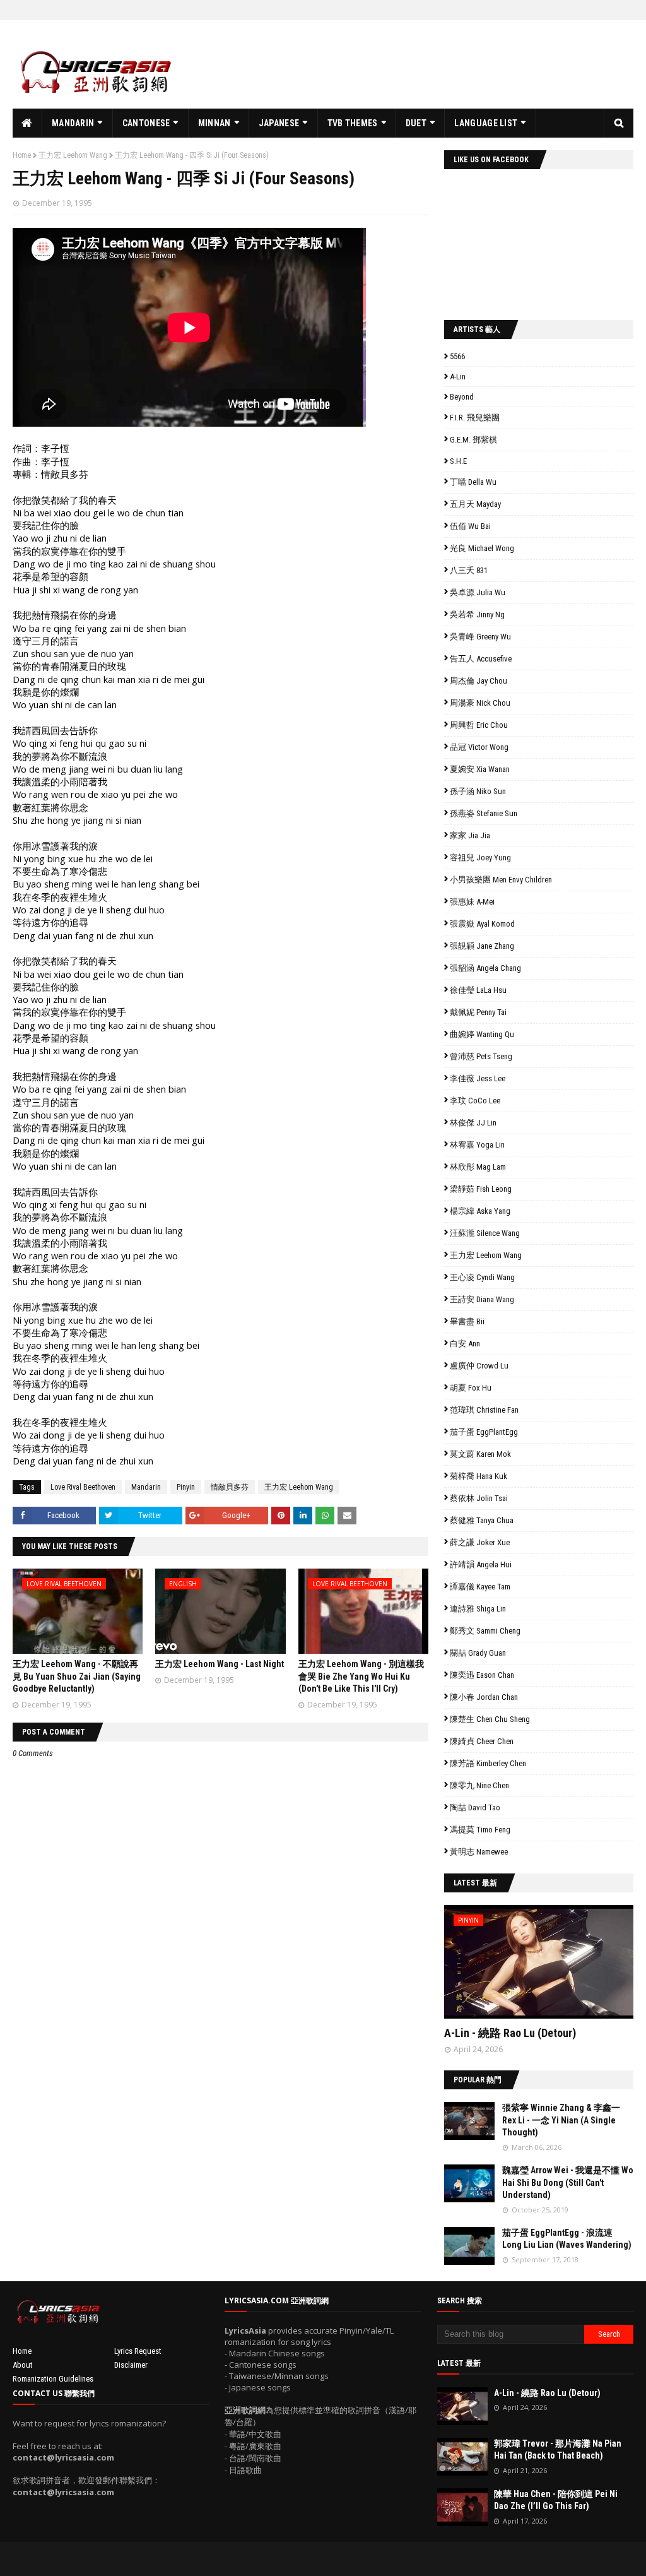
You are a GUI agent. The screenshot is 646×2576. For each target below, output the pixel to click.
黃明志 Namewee (479, 1852)
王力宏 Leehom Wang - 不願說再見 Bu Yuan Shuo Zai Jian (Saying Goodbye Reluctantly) (77, 1676)
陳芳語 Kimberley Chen (488, 1763)
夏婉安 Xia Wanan (480, 769)
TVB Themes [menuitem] (353, 123)
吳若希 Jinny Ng (477, 614)
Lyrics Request (138, 2351)
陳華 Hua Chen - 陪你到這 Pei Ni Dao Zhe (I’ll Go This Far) (556, 2500)
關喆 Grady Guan (478, 1653)
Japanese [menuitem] (279, 123)
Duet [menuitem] (416, 123)
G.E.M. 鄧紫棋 (473, 440)
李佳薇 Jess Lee (478, 1078)
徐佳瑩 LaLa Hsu (478, 990)
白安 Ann (465, 1344)
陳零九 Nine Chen (479, 1785)
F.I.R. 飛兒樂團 (475, 418)
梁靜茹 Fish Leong (481, 1189)
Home (22, 155)
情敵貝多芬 (230, 1487)
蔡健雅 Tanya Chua (482, 1520)
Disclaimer (131, 2365)
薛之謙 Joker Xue (480, 1542)
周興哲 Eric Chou (479, 725)
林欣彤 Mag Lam (478, 1167)
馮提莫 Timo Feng (480, 1830)
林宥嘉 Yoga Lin (477, 1145)
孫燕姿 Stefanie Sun (484, 813)
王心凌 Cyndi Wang (482, 1277)
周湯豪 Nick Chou (480, 703)
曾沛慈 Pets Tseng (481, 1056)
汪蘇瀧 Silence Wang (485, 1233)
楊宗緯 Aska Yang (480, 1211)
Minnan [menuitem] (214, 123)
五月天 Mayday (475, 504)
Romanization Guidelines (53, 2379)
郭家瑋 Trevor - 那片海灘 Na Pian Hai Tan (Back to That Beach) (558, 2450)
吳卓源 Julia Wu (478, 592)
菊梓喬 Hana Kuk (479, 1476)
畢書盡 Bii (467, 1321)
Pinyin (186, 1487)
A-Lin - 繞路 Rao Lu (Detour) (510, 2033)
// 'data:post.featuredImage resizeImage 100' (469, 2121)
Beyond (462, 397)
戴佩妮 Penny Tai (478, 1012)
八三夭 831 (469, 570)
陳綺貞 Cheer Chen (482, 1741)
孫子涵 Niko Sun (478, 791)
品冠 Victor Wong (479, 747)
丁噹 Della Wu (473, 482)
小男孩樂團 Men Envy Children (501, 880)
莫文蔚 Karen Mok (480, 1454)
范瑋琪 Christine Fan (484, 1410)
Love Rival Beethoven (83, 1487)
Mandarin (146, 1487)
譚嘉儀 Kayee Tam (480, 1587)
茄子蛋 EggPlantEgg (484, 1432)
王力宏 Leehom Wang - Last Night (220, 1664)
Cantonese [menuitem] (146, 123)
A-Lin (458, 377)
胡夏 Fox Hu (471, 1388)
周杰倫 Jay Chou (479, 681)
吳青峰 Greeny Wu (480, 637)
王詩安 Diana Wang (482, 1299)
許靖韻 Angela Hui (481, 1564)
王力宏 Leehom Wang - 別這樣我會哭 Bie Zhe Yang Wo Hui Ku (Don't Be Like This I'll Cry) (361, 1676)
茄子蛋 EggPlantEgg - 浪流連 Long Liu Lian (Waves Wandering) (567, 2239)
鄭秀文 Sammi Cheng (485, 1631)
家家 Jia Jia (470, 835)
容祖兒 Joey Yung (480, 858)
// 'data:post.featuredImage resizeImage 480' (524, 1967)
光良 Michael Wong (482, 548)
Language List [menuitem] (486, 123)
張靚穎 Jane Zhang (482, 946)
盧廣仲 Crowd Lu (479, 1366)
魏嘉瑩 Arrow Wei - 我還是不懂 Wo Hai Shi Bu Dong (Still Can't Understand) (568, 2182)
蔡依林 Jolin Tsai (479, 1498)
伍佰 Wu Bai (470, 526)
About (23, 2365)
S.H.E (458, 461)
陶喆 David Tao (475, 1807)
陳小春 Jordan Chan (484, 1697)
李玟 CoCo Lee (475, 1101)
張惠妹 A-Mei (472, 902)
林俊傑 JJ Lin (473, 1123)
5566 (457, 356)
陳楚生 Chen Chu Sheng (490, 1719)
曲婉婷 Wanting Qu (482, 1034)
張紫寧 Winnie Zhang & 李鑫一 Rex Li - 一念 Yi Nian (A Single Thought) (561, 2120)
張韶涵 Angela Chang (485, 968)
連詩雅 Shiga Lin (478, 1609)
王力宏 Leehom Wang (73, 155)
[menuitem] (27, 123)
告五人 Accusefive (481, 659)
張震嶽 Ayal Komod (482, 924)
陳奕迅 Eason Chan (482, 1675)
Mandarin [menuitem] (73, 123)
